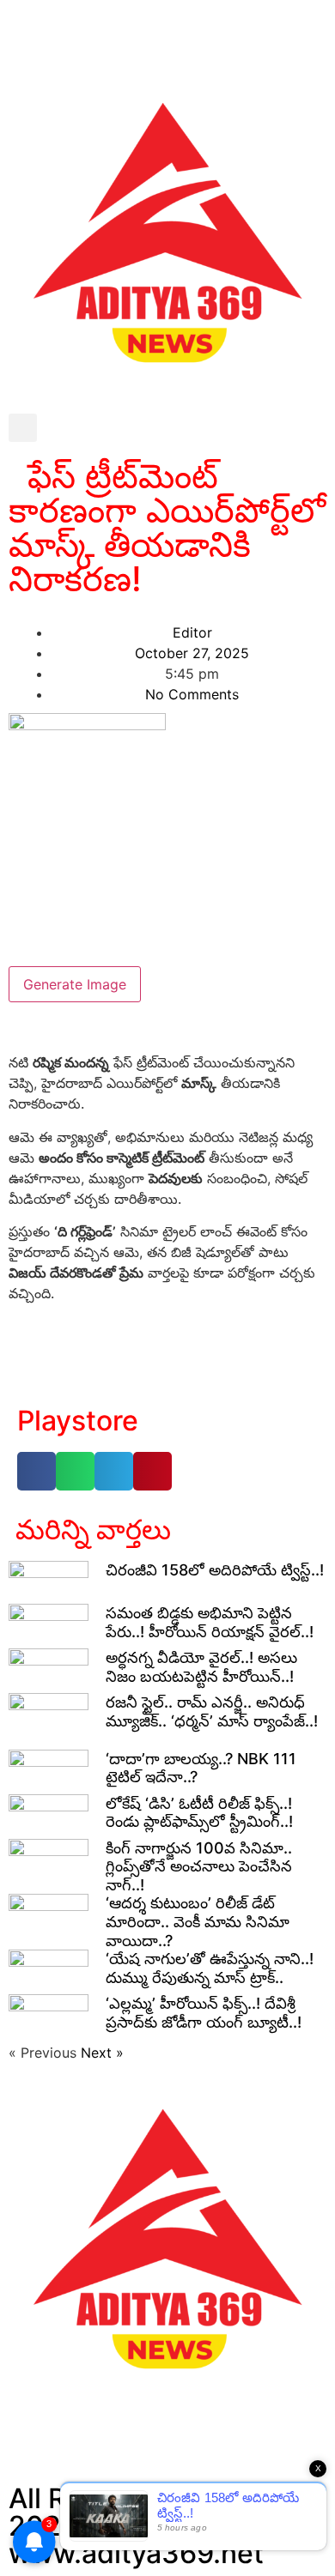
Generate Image (75, 984)
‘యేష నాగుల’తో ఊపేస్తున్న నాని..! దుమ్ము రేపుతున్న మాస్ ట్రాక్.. (210, 1968)
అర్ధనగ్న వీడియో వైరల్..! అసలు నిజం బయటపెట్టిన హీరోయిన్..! (201, 1667)
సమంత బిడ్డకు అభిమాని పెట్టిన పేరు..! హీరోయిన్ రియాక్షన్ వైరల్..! (210, 1622)
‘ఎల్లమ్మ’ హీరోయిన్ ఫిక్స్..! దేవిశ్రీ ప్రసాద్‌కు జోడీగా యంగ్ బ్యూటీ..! (204, 2013)
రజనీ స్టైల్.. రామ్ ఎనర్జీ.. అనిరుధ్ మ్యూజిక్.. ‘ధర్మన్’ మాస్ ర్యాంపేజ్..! (212, 1711)
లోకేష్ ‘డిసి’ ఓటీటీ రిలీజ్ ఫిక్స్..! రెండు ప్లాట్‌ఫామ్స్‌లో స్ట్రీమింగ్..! (199, 1813)
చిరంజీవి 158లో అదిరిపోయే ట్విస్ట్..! (215, 1570)
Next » (102, 2053)
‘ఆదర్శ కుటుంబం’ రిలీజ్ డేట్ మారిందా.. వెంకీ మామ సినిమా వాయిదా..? (198, 1921)
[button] (23, 428)
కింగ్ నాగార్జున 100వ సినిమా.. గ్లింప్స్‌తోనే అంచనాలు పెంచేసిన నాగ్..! (199, 1866)
